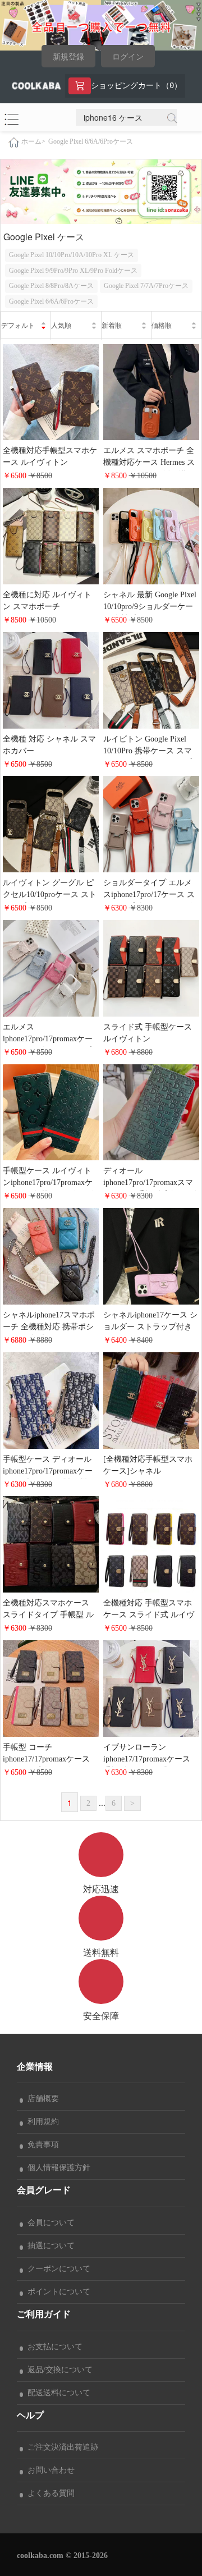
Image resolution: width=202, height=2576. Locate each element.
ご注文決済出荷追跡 (61, 2447)
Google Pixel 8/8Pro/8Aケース (51, 286)
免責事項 (41, 2145)
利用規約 (41, 2122)
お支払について (53, 2347)
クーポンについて (57, 2269)
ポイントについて (57, 2292)
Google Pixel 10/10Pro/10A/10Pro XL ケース (72, 255)
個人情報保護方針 (57, 2168)
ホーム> (33, 142)
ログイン (128, 57)
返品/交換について (58, 2370)
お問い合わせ (49, 2470)
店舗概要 (41, 2099)
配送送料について (57, 2393)
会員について (49, 2223)
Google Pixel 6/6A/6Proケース (91, 141)
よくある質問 (49, 2493)
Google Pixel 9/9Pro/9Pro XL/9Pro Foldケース (73, 271)
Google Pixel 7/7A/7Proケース (146, 286)
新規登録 (68, 57)
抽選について (49, 2246)
